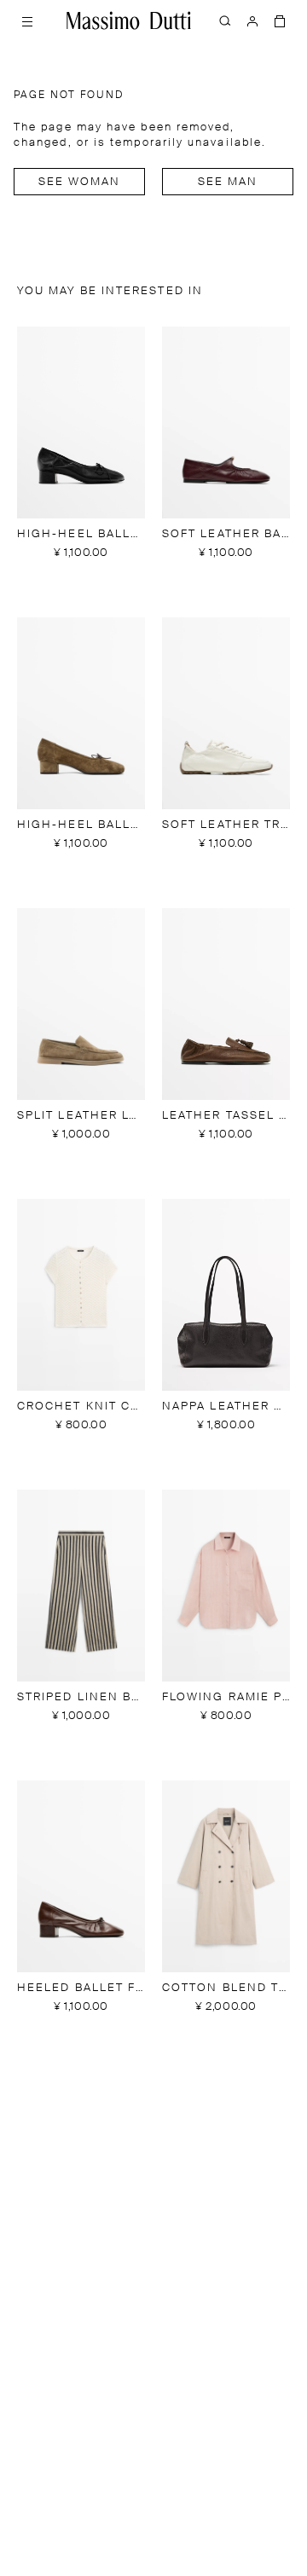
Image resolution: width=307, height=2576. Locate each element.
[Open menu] (27, 20)
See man (228, 182)
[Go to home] (129, 20)
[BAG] (280, 20)
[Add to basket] (81, 574)
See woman (80, 182)
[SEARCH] (225, 20)
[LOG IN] (252, 20)
